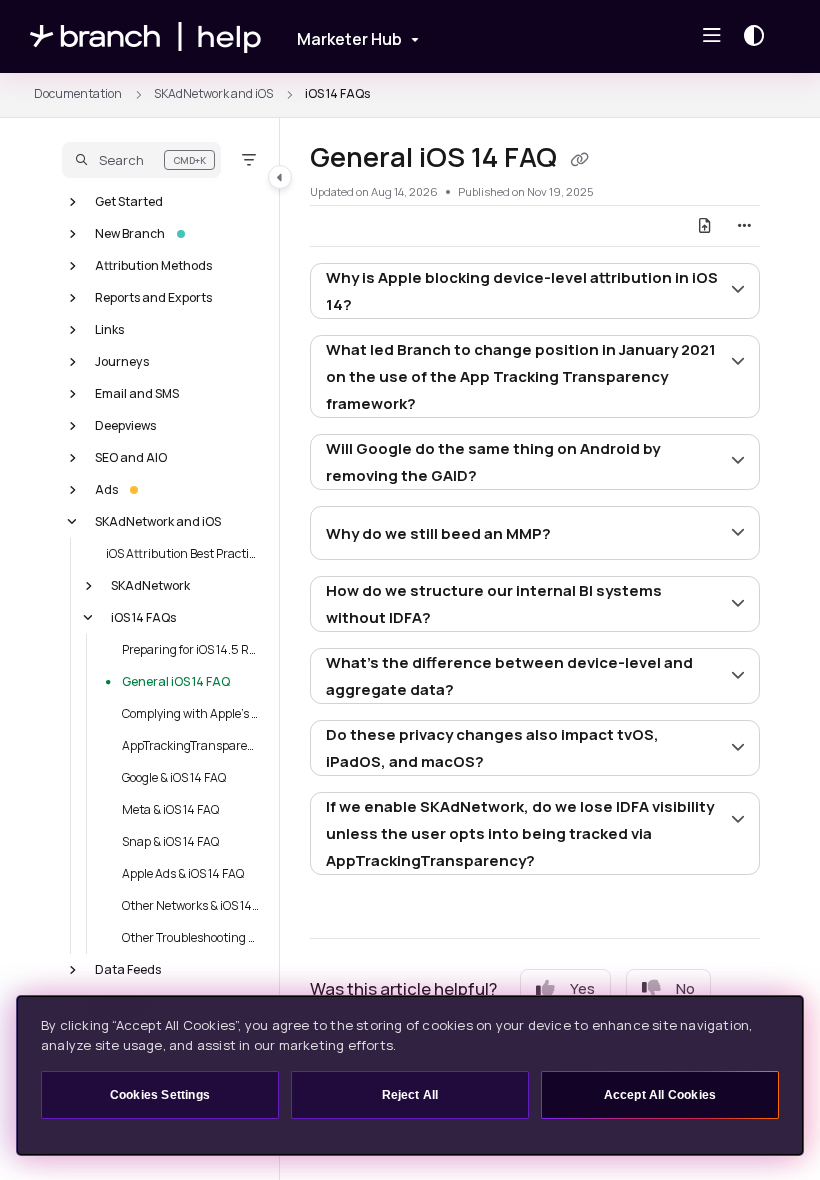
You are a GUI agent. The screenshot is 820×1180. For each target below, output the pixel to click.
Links (109, 328)
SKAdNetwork (150, 584)
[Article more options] (744, 226)
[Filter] (249, 160)
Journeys (122, 360)
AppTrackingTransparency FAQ (191, 744)
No (685, 988)
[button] (141, 160)
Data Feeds (128, 968)
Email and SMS (137, 392)
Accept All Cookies (660, 1095)
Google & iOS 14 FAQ (174, 776)
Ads (106, 488)
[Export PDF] (705, 226)
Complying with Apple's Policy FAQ (191, 712)
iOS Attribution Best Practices (183, 552)
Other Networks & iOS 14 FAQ (191, 904)
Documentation (78, 93)
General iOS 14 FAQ (176, 680)
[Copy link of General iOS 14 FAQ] (579, 160)
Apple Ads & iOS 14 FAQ (183, 872)
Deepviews (125, 424)
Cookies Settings (160, 1095)
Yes (582, 988)
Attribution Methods (153, 264)
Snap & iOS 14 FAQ (170, 840)
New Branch (130, 232)
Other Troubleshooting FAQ (191, 936)
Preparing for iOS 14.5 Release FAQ (191, 648)
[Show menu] (712, 36)
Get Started (129, 200)
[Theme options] (759, 36)
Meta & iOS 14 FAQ (170, 808)
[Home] (146, 36)
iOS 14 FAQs (337, 93)
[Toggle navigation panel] (280, 177)
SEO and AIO (131, 456)
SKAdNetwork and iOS (213, 93)
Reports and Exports (153, 296)
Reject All (410, 1095)
